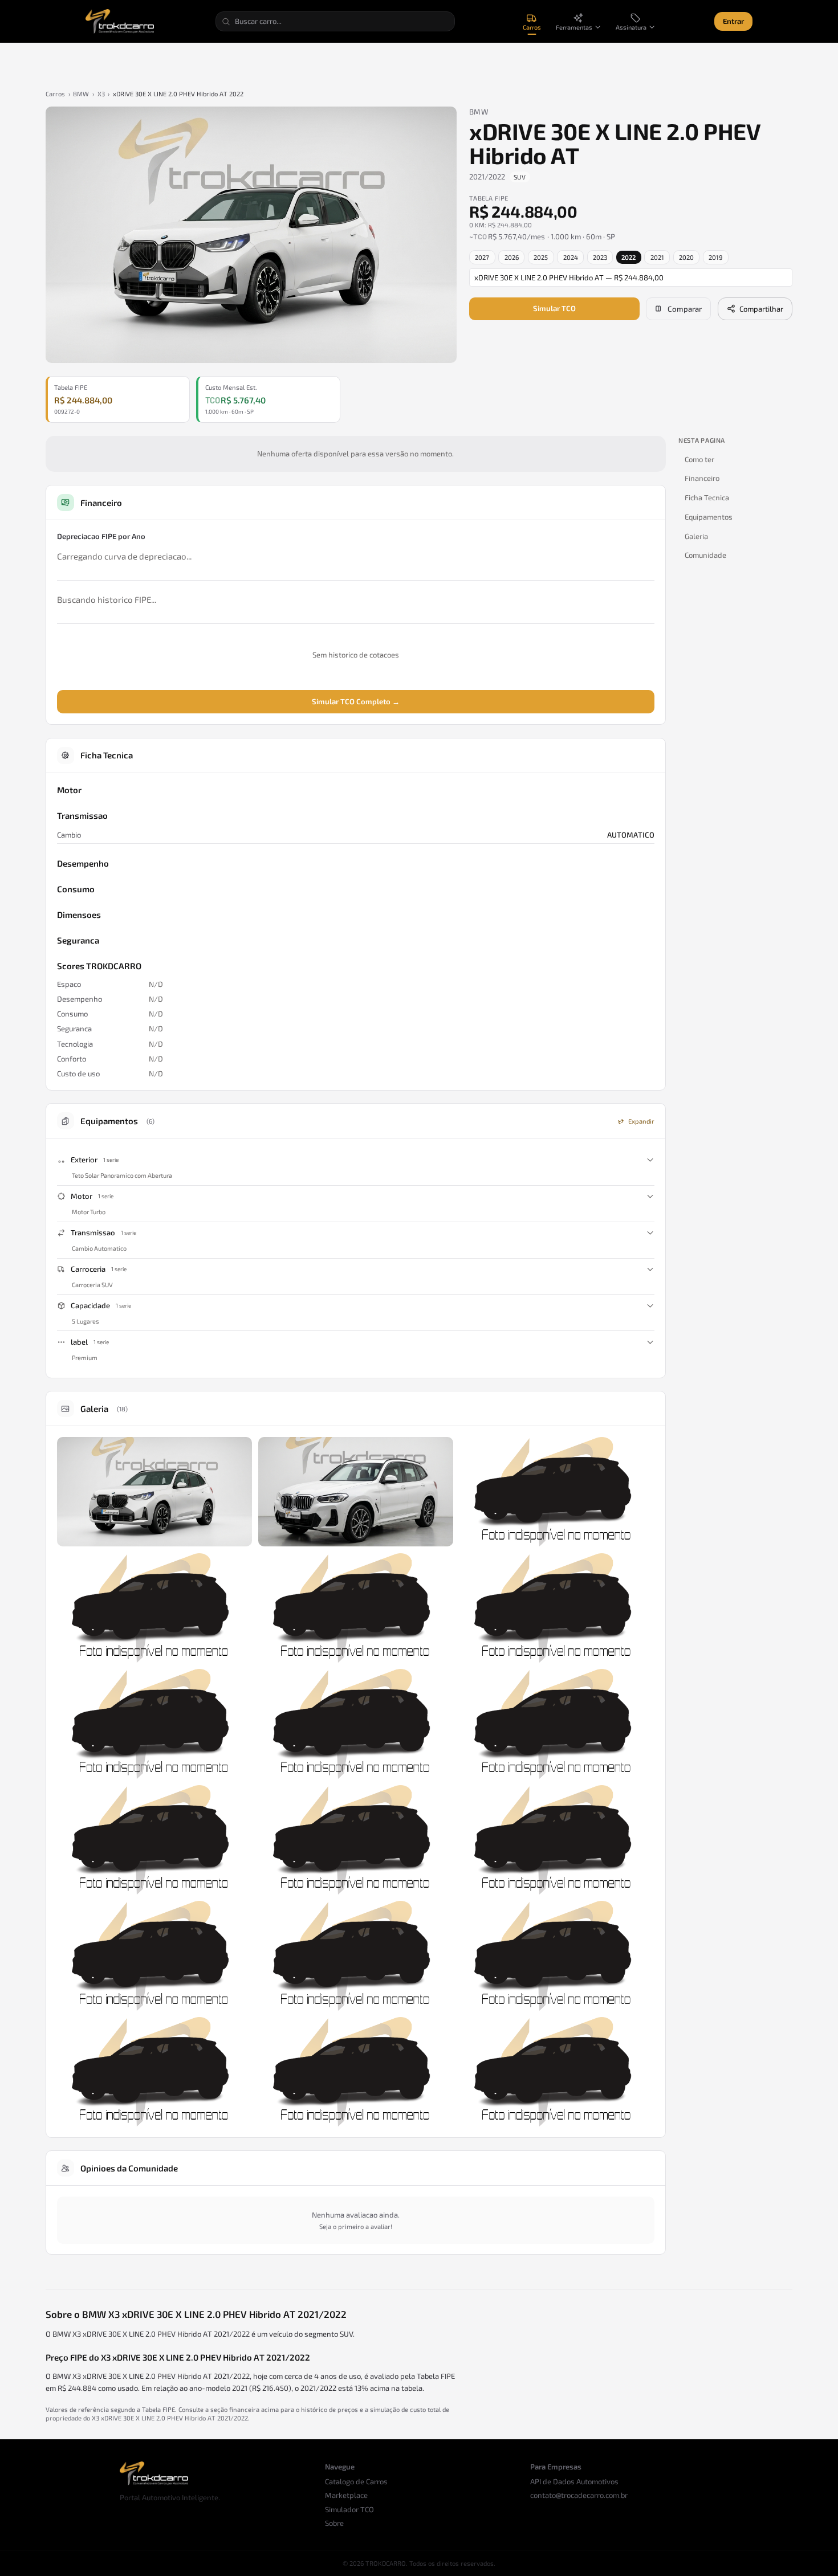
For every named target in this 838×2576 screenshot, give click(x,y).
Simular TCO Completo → (356, 701)
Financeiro (702, 478)
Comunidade (705, 555)
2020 (686, 257)
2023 (600, 257)
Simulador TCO (349, 2509)
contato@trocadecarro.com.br (579, 2495)
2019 (715, 257)
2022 (628, 257)
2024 (571, 257)
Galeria (696, 536)
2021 (657, 257)
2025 (541, 257)
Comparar (685, 309)
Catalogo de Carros (356, 2481)
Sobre (334, 2523)
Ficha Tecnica (707, 497)
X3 (101, 94)
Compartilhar (761, 309)
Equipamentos (709, 517)
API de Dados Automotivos (574, 2481)
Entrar (733, 21)
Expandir (641, 1121)
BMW (81, 94)
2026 (512, 257)
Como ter (699, 459)
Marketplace (346, 2495)
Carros (55, 94)
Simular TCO (554, 308)
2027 (482, 257)
